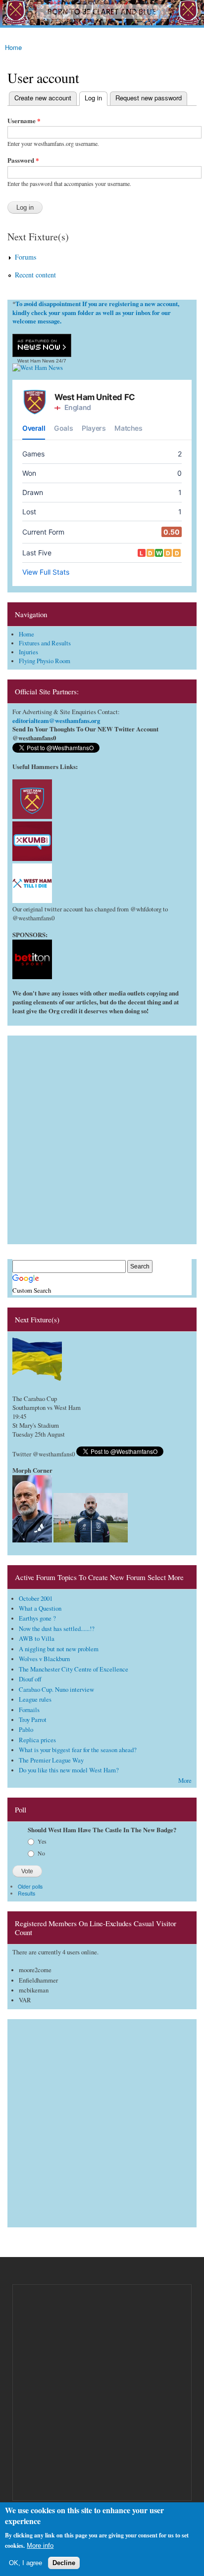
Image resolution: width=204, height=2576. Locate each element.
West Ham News (36, 361)
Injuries (28, 652)
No (41, 1853)
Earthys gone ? (37, 1618)
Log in (91, 98)
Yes (42, 1841)
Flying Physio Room (45, 661)
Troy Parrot (33, 1720)
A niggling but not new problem (59, 1649)
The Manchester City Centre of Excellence (74, 1669)
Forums (25, 257)
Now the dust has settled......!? (57, 1629)
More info (40, 2546)
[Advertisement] (102, 1137)
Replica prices (37, 1740)
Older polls (30, 1886)
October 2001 (36, 1599)
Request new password (149, 98)
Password (23, 160)
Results (26, 1893)
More (185, 1781)
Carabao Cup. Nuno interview (56, 1690)
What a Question (40, 1608)
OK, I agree (25, 2563)
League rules (35, 1699)
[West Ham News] (38, 368)
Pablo (26, 1730)
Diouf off (30, 1679)
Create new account (43, 98)
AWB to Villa (37, 1639)
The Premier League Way (51, 1760)
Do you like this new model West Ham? (69, 1770)
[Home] (102, 14)
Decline (64, 2563)
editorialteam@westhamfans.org (56, 721)
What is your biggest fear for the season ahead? (78, 1750)
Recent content (35, 275)
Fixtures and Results (45, 643)
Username (24, 120)
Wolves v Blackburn (44, 1659)
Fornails (29, 1710)
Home (13, 47)
